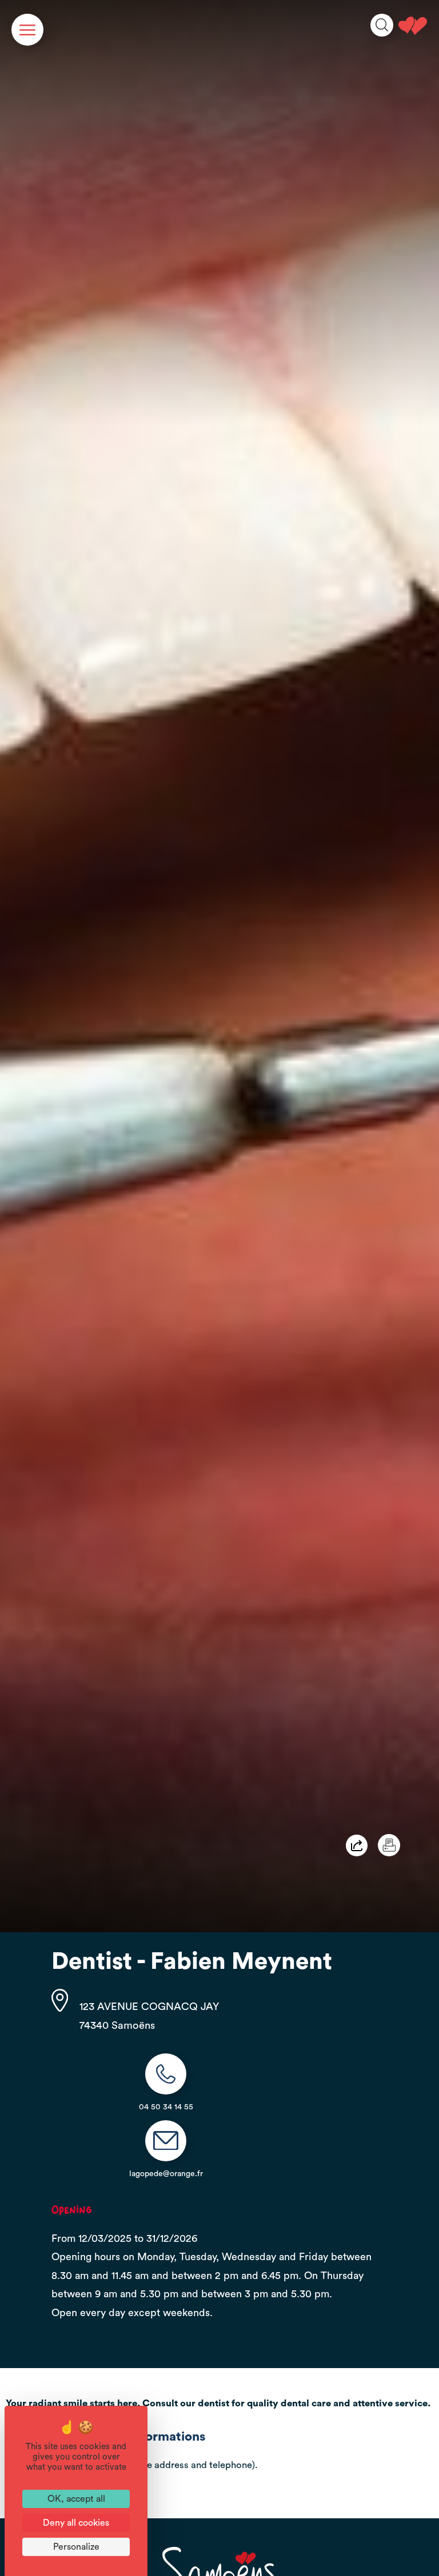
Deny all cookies (76, 2523)
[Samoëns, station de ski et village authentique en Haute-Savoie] (413, 26)
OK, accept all (76, 2499)
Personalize (76, 2547)
